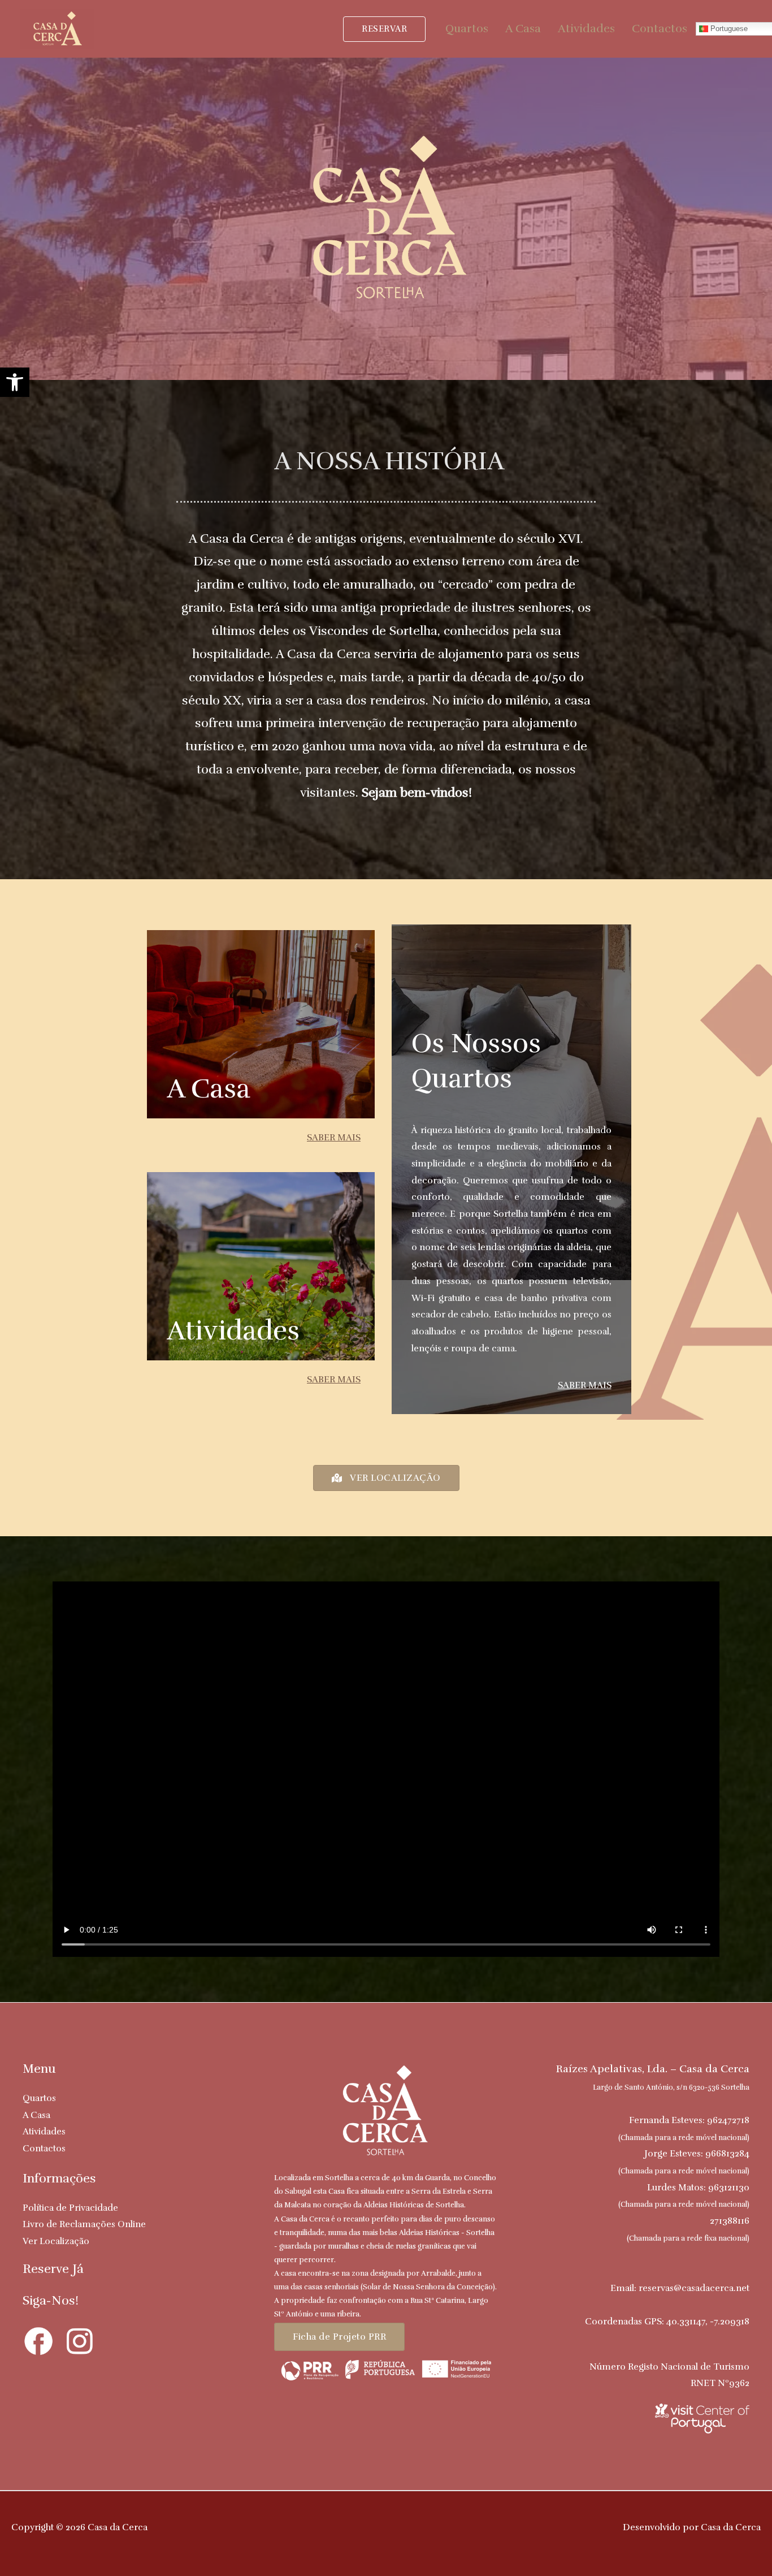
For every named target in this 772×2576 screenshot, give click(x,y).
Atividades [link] (586, 29)
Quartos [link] (467, 29)
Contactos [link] (660, 29)
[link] (15, 382)
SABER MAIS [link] (334, 1138)
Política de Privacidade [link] (70, 2208)
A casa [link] (209, 1089)
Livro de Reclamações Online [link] (84, 2224)
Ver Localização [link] (56, 2241)
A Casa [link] (523, 29)
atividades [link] (233, 1331)
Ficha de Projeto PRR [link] (339, 2337)
